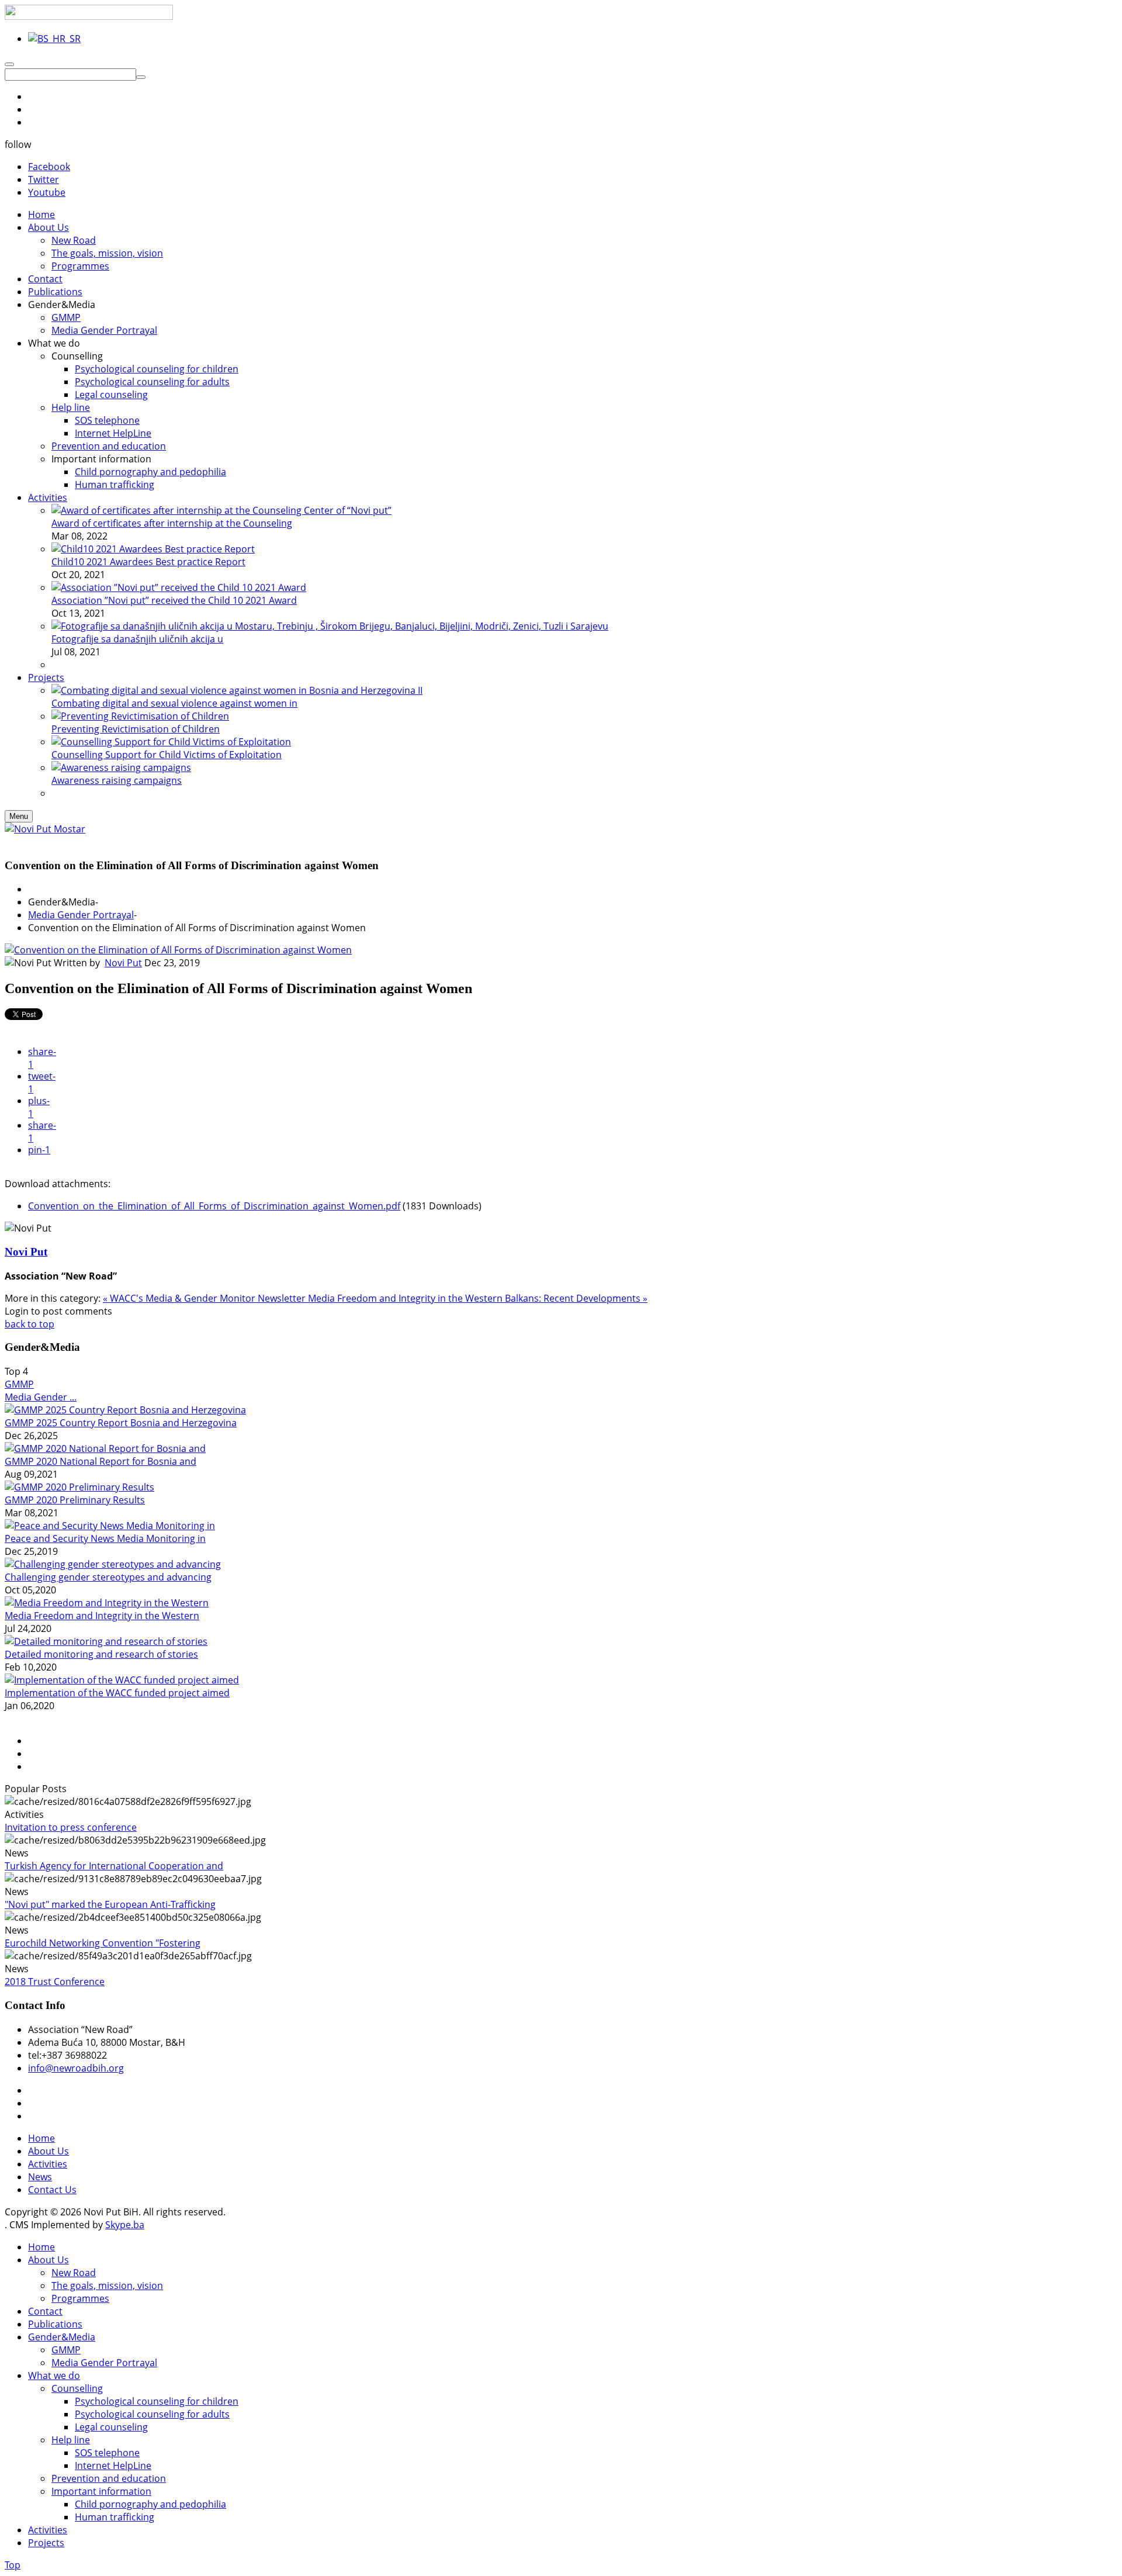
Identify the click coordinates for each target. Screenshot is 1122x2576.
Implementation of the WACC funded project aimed (117, 1693)
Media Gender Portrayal (81, 915)
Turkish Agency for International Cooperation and (114, 1866)
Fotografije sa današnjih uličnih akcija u (137, 639)
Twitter (44, 179)
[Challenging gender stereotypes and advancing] (113, 1564)
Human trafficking (115, 2517)
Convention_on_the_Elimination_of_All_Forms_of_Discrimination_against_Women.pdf (214, 1206)
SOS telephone (107, 2453)
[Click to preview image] (178, 950)
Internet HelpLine (113, 2466)
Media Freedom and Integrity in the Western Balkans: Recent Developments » (478, 1298)
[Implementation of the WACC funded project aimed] (122, 1680)
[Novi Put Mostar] (45, 829)
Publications (55, 2324)
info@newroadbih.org (76, 2068)
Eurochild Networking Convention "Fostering (103, 1943)
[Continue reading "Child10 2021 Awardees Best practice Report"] (153, 549)
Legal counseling (111, 2427)
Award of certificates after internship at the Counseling (172, 523)
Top (13, 2565)
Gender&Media (62, 2337)
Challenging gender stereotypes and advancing (108, 1577)
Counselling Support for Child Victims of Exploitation (167, 755)
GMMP (19, 1384)
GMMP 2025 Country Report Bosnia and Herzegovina (121, 1423)
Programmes (80, 2298)
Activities (48, 2164)
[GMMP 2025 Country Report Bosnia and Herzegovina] (125, 1410)
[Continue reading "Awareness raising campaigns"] (121, 767)
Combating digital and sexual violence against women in (174, 703)
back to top (30, 1324)
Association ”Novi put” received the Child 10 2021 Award (174, 600)
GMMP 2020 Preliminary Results (75, 1500)
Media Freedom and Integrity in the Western (102, 1616)
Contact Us (52, 2190)
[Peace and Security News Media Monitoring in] (110, 1526)
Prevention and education (109, 2478)
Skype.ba (125, 2225)
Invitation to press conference (71, 1827)
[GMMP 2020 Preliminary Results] (79, 1487)
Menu (19, 816)
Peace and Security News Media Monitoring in (105, 1538)
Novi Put (123, 963)
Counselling (77, 2388)
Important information (101, 2491)
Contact (45, 2311)
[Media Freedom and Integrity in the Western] (107, 1603)
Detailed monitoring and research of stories (101, 1654)
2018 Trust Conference (55, 1982)
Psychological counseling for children (157, 2401)
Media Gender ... (41, 1397)
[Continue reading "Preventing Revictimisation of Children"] (140, 716)
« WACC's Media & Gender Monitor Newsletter (205, 1298)
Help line (71, 2440)
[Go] (141, 77)
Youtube (47, 192)
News (40, 2177)
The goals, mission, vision (107, 2285)
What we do (54, 2376)
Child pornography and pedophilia (150, 2504)
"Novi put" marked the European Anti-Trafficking (110, 1904)
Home (41, 2138)
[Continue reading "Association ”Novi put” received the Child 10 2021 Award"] (179, 587)
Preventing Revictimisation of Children (136, 729)
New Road (74, 2273)
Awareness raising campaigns (117, 780)
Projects (46, 2543)
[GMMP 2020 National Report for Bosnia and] (105, 1448)
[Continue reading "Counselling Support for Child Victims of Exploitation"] (171, 742)
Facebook (49, 167)
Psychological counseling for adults (152, 2414)
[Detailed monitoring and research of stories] (106, 1641)
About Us (49, 2151)
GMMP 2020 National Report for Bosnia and (101, 1461)
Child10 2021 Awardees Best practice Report (148, 562)
